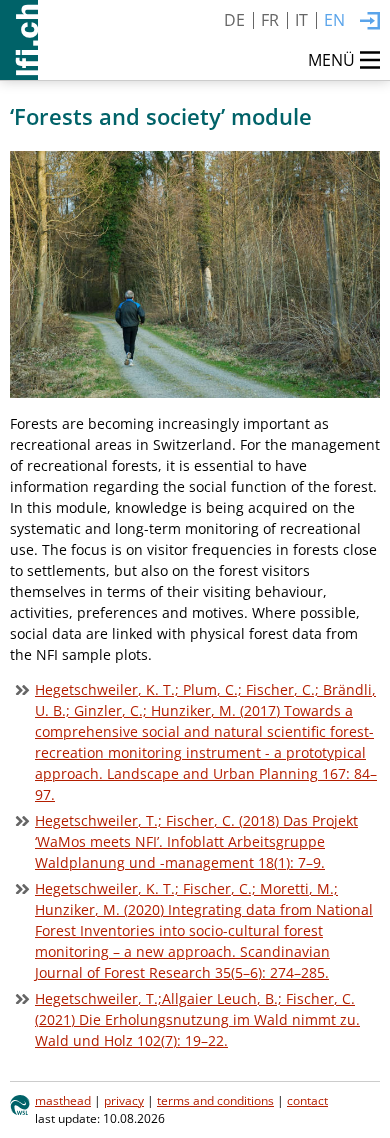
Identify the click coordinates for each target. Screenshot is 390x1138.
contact (307, 1100)
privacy (124, 1100)
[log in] (370, 22)
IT (301, 20)
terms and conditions (215, 1100)
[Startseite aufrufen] (19, 40)
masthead (63, 1100)
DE (234, 20)
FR (270, 20)
